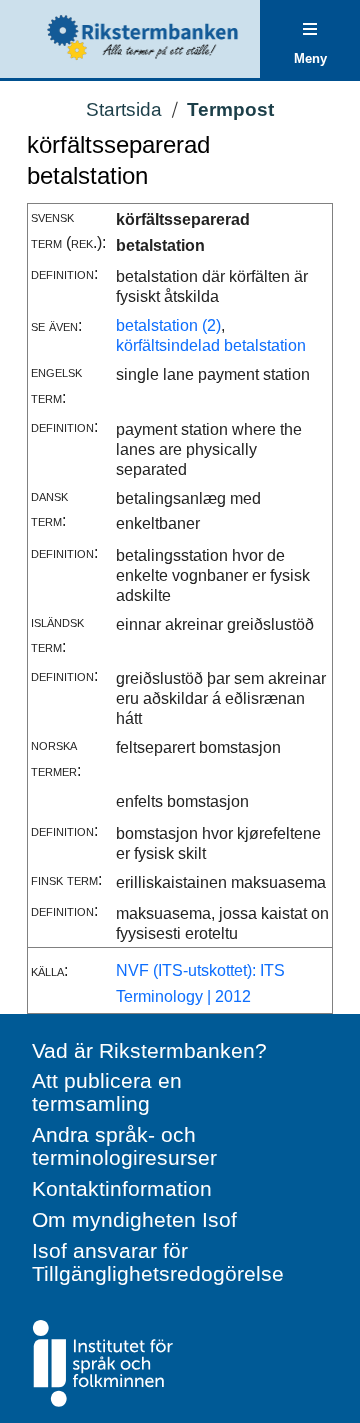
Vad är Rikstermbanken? (149, 1050)
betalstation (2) (168, 325)
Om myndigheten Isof (134, 1219)
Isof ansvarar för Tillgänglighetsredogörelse (158, 1262)
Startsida (124, 109)
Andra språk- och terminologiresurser (124, 1146)
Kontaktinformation (122, 1188)
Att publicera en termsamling (107, 1092)
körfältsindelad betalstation (211, 345)
